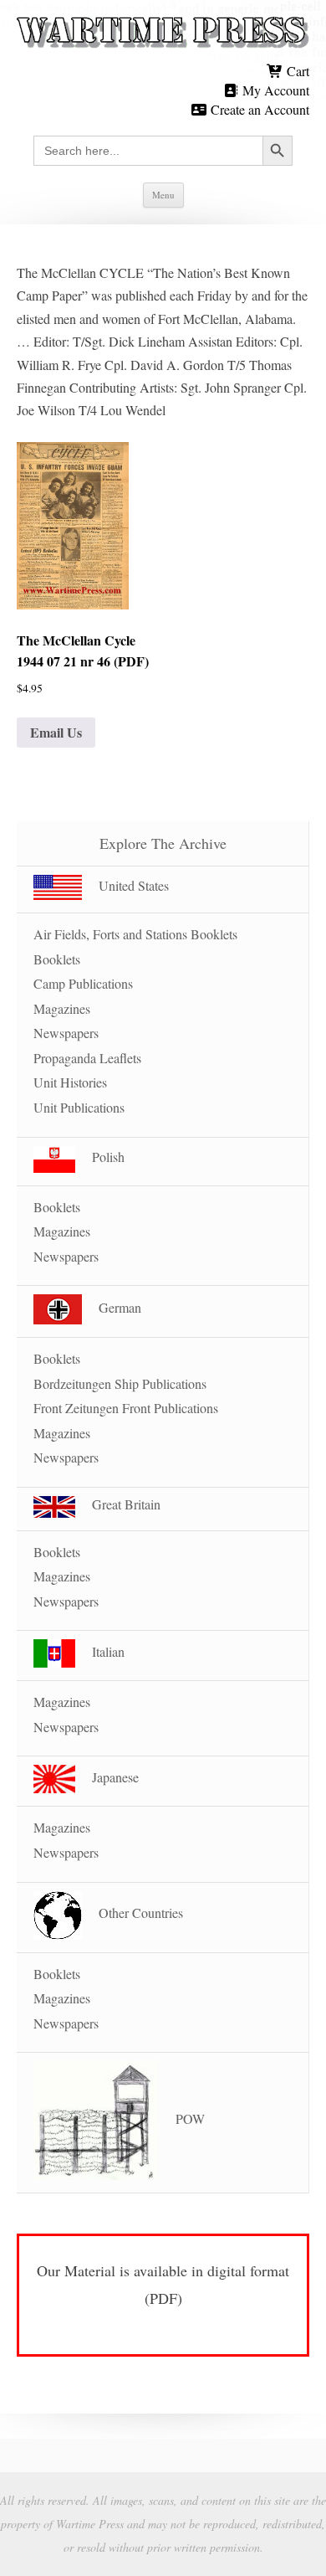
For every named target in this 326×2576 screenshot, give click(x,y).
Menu (163, 195)
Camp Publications (83, 983)
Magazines (62, 1008)
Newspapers (66, 1033)
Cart (296, 71)
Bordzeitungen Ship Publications (120, 1383)
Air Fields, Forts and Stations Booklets (135, 934)
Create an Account (258, 109)
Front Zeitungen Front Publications (126, 1408)
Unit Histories (70, 1082)
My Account (274, 90)
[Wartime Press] (163, 33)
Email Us (56, 732)
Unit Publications (79, 1107)
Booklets (57, 959)
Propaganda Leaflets (87, 1058)
